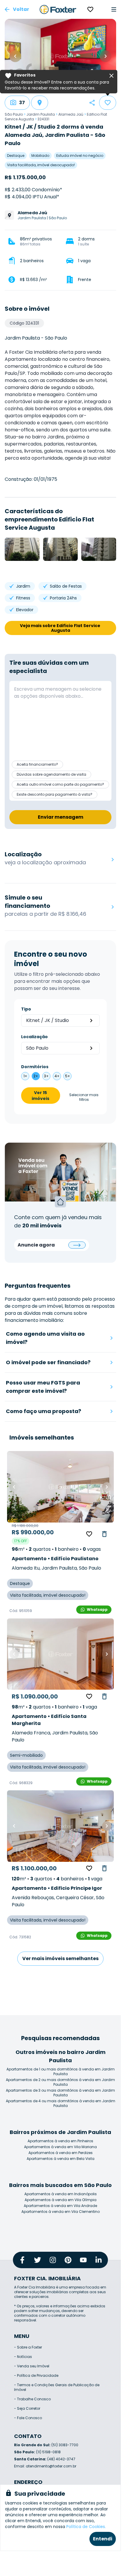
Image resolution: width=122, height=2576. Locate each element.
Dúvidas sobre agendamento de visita (51, 774)
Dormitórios (35, 1067)
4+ (57, 1076)
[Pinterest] (68, 2260)
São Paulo (14, 114)
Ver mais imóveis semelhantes (60, 1958)
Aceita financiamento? (37, 764)
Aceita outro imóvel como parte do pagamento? (60, 784)
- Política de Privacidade (36, 2375)
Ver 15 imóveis (40, 1096)
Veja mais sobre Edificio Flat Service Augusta (61, 628)
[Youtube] (83, 2260)
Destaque (16, 156)
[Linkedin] (99, 2260)
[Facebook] (22, 2260)
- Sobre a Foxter (28, 2347)
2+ (36, 1076)
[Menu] (114, 9)
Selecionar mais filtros (84, 1097)
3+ (46, 1076)
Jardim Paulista (41, 114)
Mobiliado (40, 156)
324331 (43, 119)
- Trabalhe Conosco (32, 2399)
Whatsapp (97, 1609)
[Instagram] (53, 2260)
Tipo (26, 1009)
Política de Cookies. (86, 2527)
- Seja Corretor (27, 2408)
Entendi (103, 2539)
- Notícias (23, 2357)
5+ (68, 1076)
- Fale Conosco (28, 2418)
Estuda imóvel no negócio (80, 156)
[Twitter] (38, 2260)
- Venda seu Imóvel (32, 2366)
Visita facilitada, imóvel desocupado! (41, 165)
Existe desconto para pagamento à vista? (55, 794)
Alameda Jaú (71, 114)
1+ (25, 1076)
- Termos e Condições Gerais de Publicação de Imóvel (57, 2387)
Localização (34, 1037)
